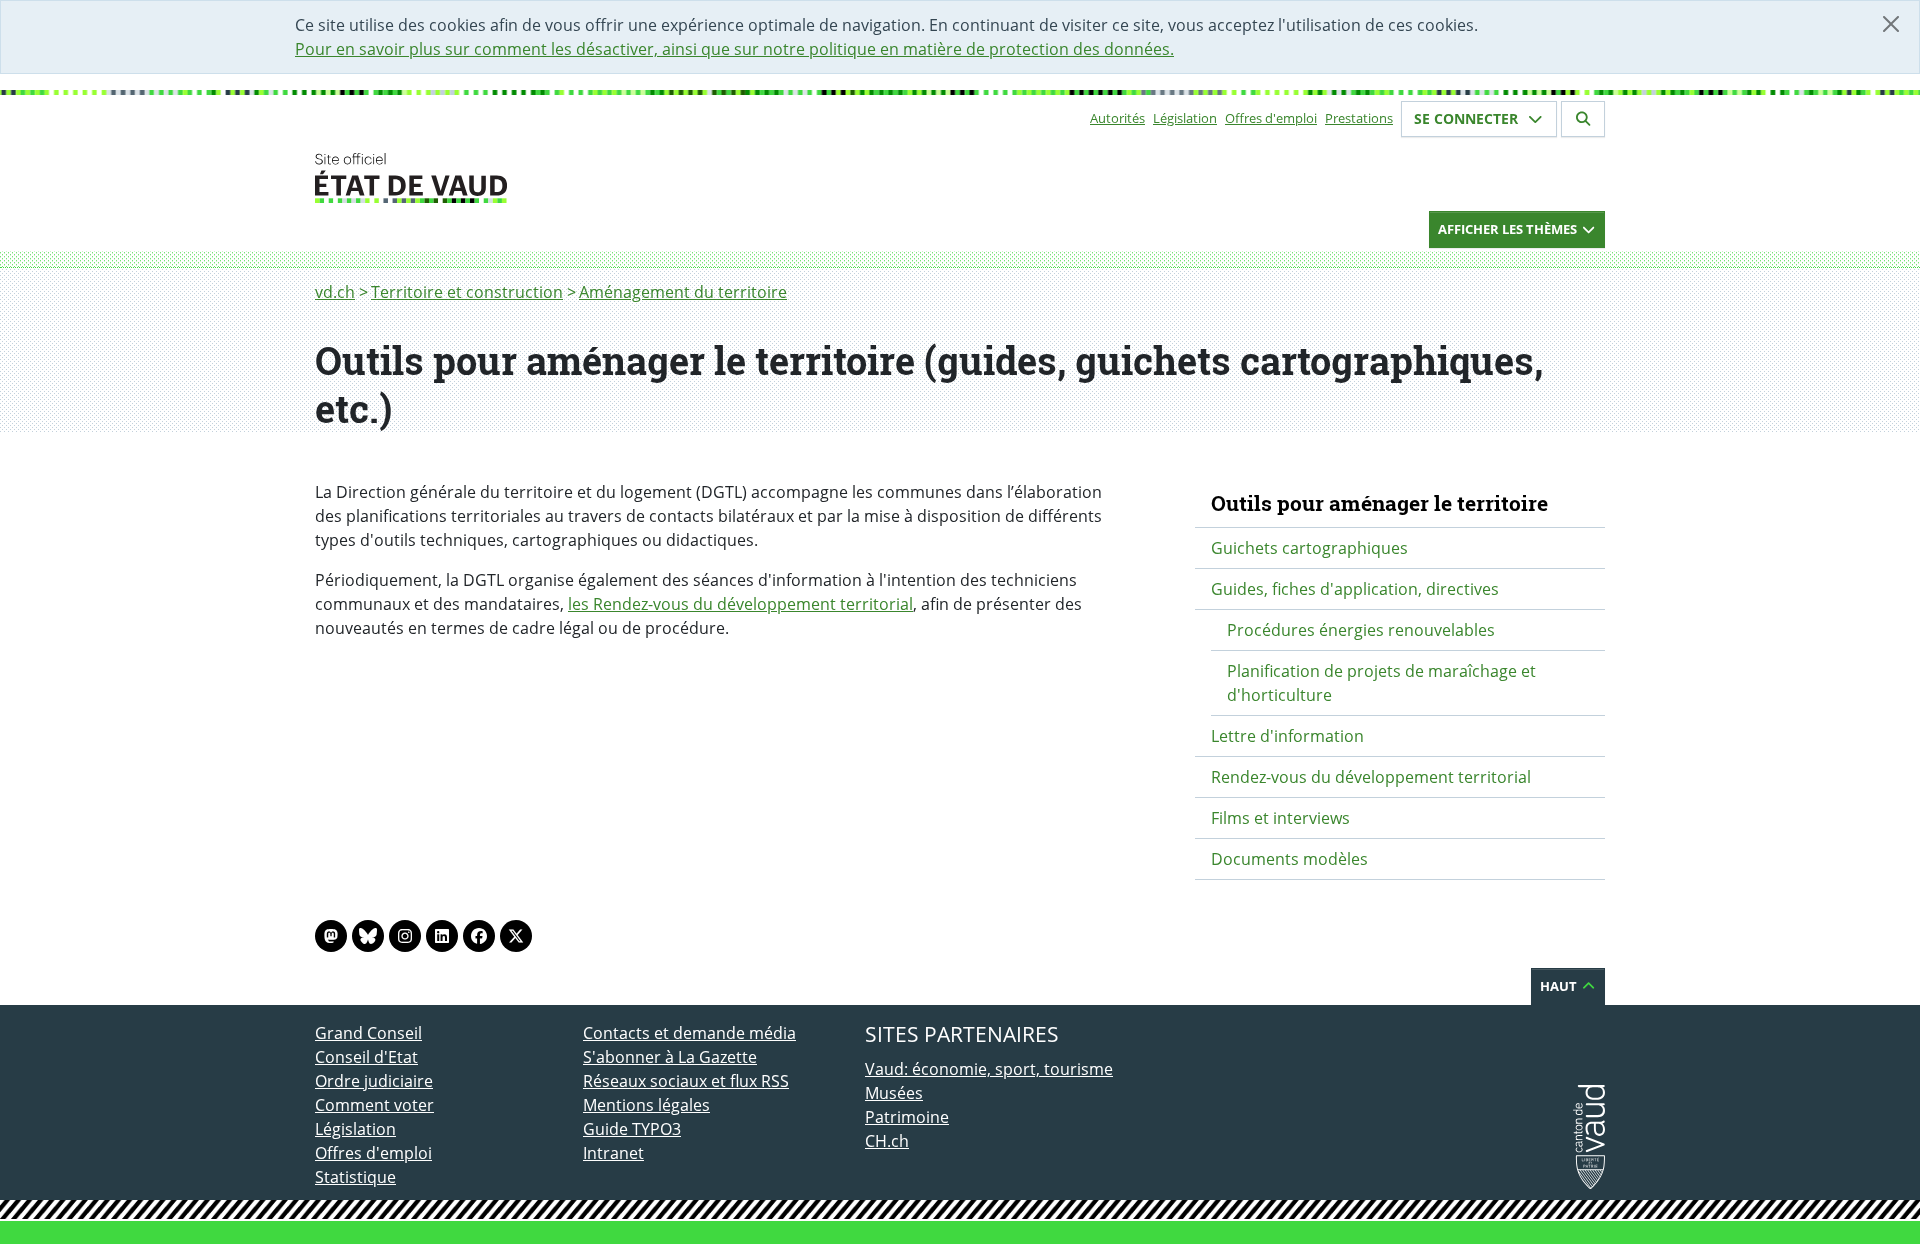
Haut (1560, 986)
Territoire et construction (467, 292)
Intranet (613, 1153)
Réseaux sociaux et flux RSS (686, 1081)
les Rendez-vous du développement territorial (740, 604)
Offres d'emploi (1271, 118)
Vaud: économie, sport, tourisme (989, 1069)
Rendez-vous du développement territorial (1371, 777)
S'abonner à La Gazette (670, 1057)
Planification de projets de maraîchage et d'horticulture (1381, 683)
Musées (894, 1093)
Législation (1185, 118)
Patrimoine (907, 1117)
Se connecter (1468, 118)
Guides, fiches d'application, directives (1355, 589)
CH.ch (887, 1141)
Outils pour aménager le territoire (1379, 503)
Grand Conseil (368, 1033)
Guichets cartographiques (1309, 548)
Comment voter (374, 1105)
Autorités (1117, 118)
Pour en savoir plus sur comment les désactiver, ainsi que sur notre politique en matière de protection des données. (734, 49)
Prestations (1359, 118)
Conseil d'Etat (366, 1057)
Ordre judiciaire (374, 1081)
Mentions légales (646, 1105)
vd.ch (335, 292)
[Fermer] (1891, 24)
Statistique (355, 1177)
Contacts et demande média (689, 1033)
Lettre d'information (1287, 736)
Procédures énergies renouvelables (1361, 630)
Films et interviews (1280, 818)
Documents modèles (1289, 859)
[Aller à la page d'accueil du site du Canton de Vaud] (575, 178)
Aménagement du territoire (683, 292)
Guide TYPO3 (632, 1129)
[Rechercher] (1583, 119)
